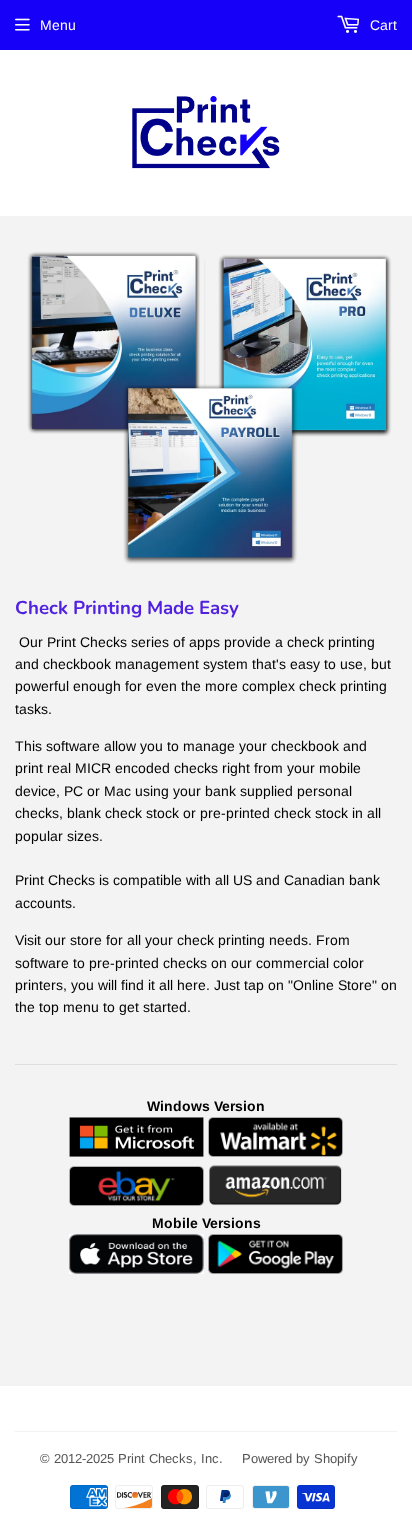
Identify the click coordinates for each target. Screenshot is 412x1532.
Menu (58, 25)
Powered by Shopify (300, 1458)
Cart (381, 25)
